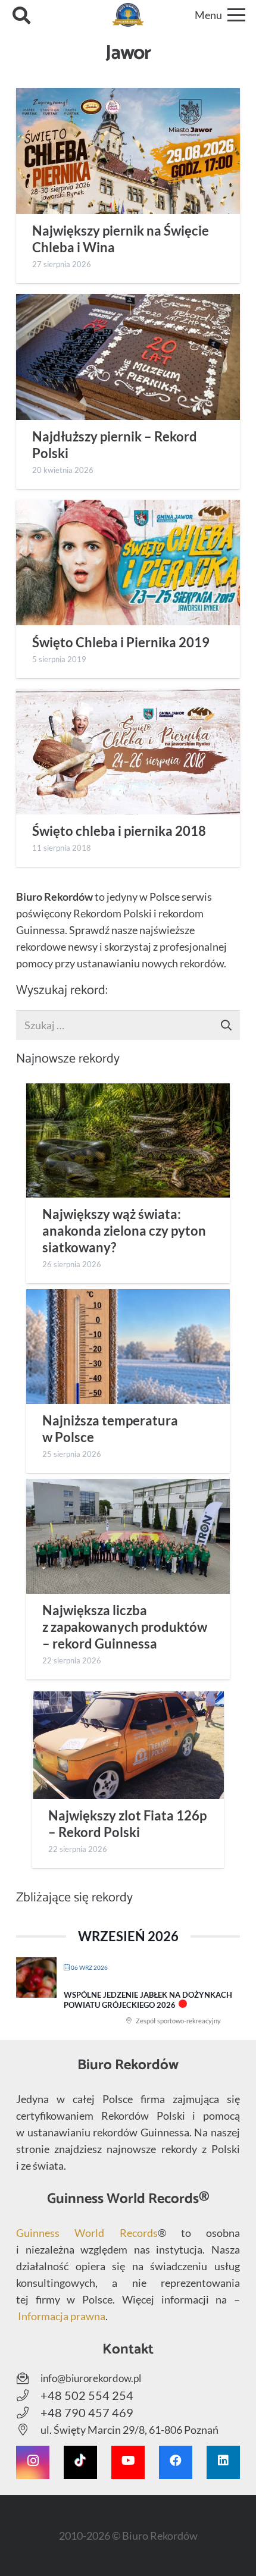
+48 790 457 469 (87, 2412)
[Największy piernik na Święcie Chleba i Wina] (128, 151)
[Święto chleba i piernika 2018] (128, 752)
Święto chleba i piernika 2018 (119, 831)
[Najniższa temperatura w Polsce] (128, 1346)
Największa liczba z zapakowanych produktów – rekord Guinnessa (125, 1627)
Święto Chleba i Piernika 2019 (121, 643)
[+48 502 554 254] (28, 2396)
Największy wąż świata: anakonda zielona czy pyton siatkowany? (124, 1231)
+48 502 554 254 (87, 2395)
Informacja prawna (62, 2316)
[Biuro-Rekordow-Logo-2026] (128, 15)
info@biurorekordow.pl (91, 2378)
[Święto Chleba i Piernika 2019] (128, 562)
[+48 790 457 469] (28, 2413)
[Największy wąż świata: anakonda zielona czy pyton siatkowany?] (128, 1140)
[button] (21, 15)
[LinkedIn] (223, 2462)
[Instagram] (33, 2462)
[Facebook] (176, 2462)
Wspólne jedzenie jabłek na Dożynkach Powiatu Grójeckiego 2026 (148, 2000)
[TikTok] (80, 2462)
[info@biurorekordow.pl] (28, 2378)
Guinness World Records (87, 2233)
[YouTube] (128, 2462)
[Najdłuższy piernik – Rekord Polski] (128, 357)
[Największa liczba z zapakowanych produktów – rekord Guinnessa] (128, 1536)
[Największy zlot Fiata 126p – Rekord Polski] (128, 1745)
